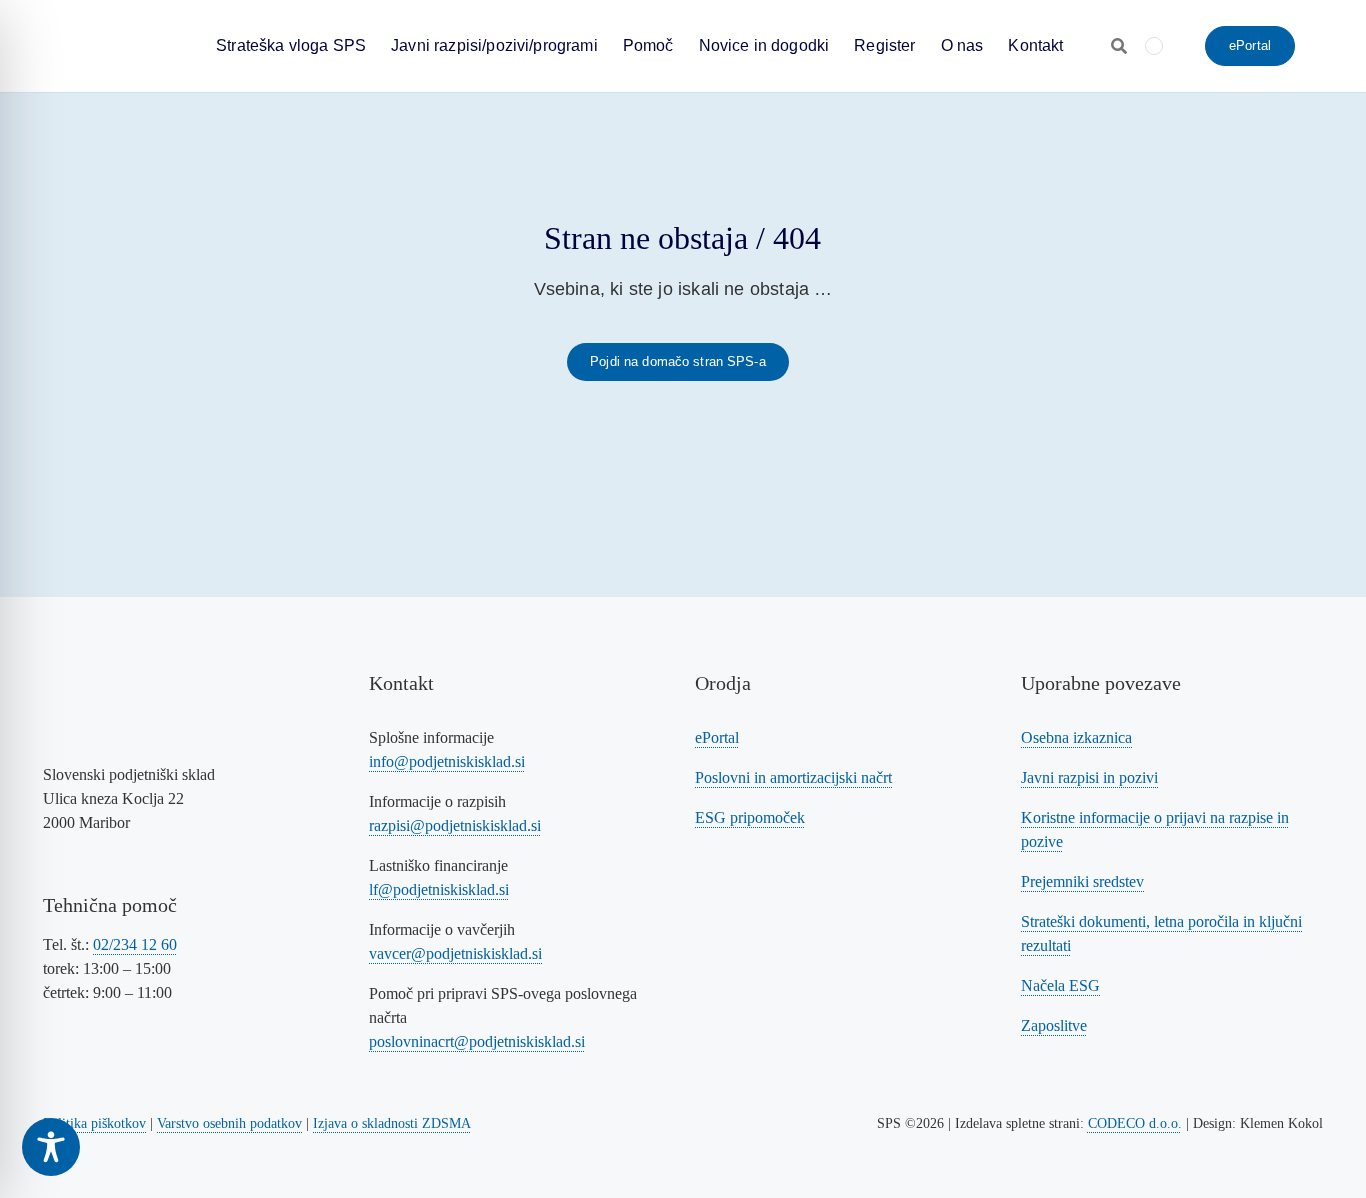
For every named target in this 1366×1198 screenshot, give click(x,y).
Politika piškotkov (94, 1123)
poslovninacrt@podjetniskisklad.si (477, 1041)
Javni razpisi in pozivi (1089, 777)
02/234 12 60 (135, 944)
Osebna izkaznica (1076, 737)
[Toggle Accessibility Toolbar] (51, 1147)
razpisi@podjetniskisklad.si (455, 825)
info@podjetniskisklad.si (447, 761)
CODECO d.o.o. (1135, 1123)
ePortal (717, 737)
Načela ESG (1060, 985)
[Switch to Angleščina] (1154, 45)
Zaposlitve (1054, 1025)
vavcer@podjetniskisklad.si (455, 953)
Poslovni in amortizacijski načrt (793, 777)
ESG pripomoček (750, 817)
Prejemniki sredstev (1082, 881)
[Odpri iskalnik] (1119, 46)
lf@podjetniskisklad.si (439, 889)
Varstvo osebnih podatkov (229, 1123)
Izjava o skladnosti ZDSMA (392, 1123)
